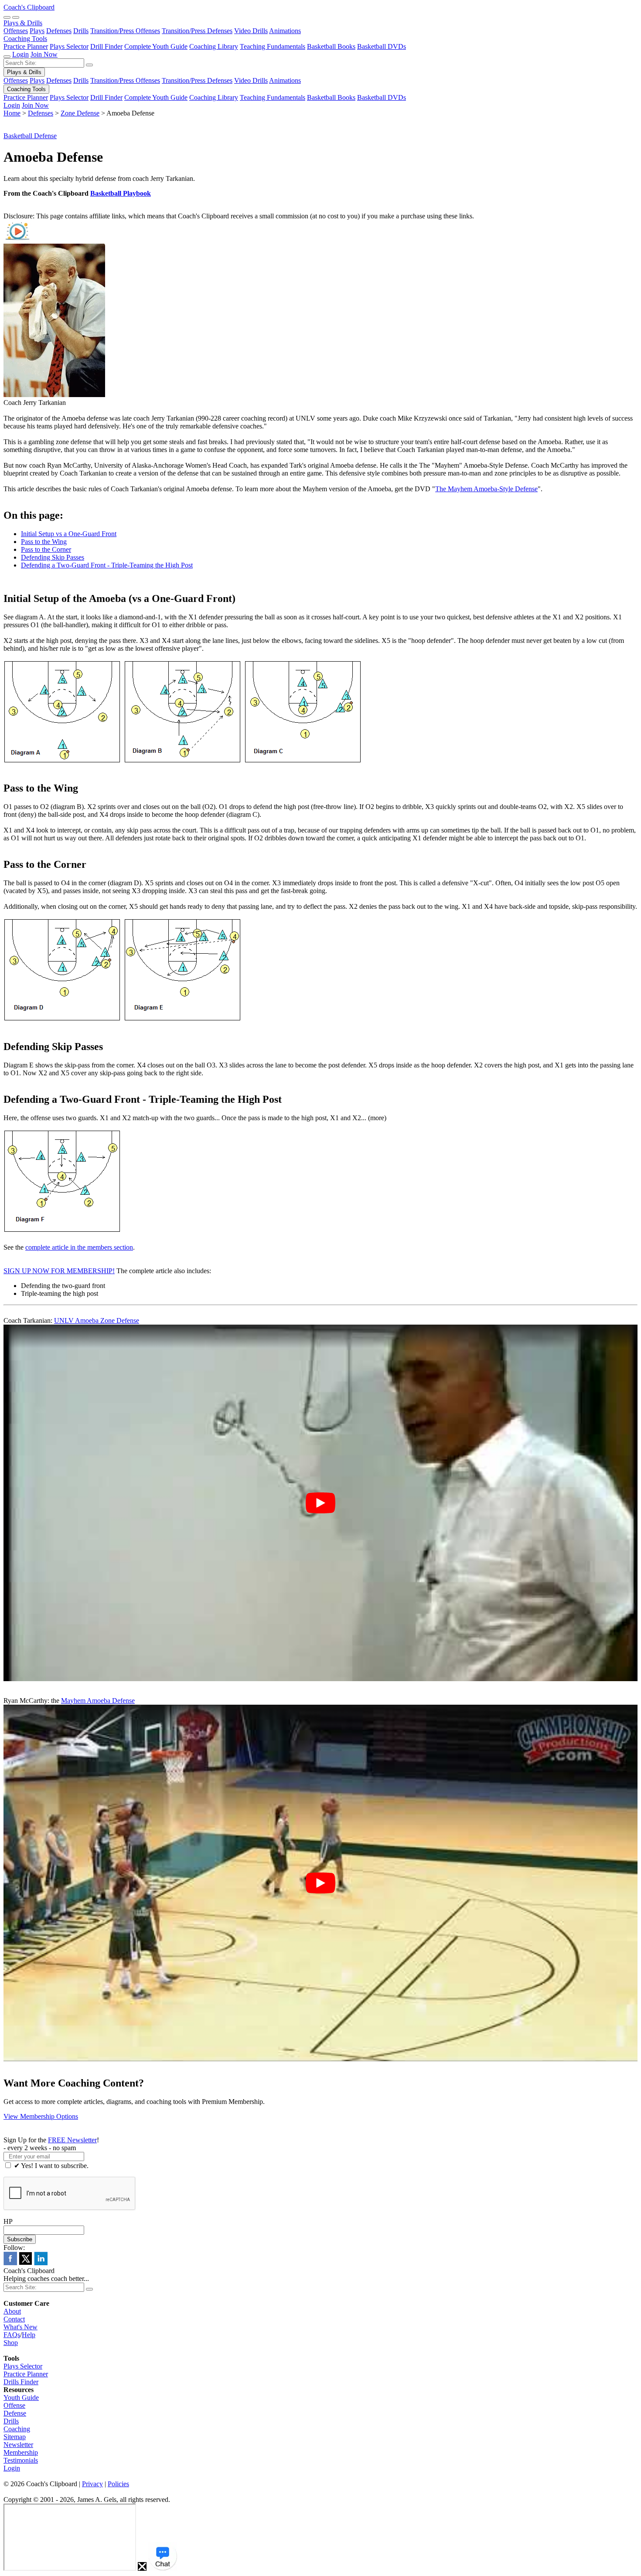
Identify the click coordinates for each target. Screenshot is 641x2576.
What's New (20, 2327)
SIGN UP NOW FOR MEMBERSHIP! (59, 1271)
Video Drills (251, 31)
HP (8, 2221)
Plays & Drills (23, 23)
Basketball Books (331, 46)
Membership (21, 2452)
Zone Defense (80, 113)
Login (20, 54)
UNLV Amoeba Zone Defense (97, 1320)
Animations (285, 31)
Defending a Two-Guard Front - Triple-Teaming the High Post (107, 565)
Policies (118, 2484)
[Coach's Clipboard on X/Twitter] (26, 2263)
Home (12, 113)
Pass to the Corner (46, 549)
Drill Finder (106, 46)
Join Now (44, 54)
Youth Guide (21, 2398)
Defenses (59, 31)
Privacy (92, 2484)
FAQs (12, 2335)
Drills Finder (21, 2382)
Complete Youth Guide (156, 46)
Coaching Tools (25, 39)
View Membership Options (41, 2116)
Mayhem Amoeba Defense (98, 1701)
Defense (15, 2413)
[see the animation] (17, 240)
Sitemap (15, 2437)
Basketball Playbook (121, 193)
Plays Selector (69, 46)
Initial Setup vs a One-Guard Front (69, 534)
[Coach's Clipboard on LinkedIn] (41, 2263)
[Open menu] (16, 17)
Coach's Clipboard (29, 7)
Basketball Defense (30, 136)
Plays (37, 31)
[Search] (7, 17)
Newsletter (18, 2445)
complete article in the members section (79, 1247)
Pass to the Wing (44, 542)
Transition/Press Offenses (125, 31)
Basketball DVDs (382, 46)
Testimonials (21, 2460)
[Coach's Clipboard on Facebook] (10, 2263)
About (12, 2311)
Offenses (16, 31)
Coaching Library (214, 46)
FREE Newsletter (72, 2140)
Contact (14, 2319)
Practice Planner (26, 46)
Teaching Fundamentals (273, 46)
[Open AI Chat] (163, 2556)
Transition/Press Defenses (197, 31)
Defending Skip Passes (53, 557)
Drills (81, 31)
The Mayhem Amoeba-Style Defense (486, 489)
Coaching (17, 2429)
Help (29, 2335)
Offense (14, 2405)
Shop (11, 2343)
